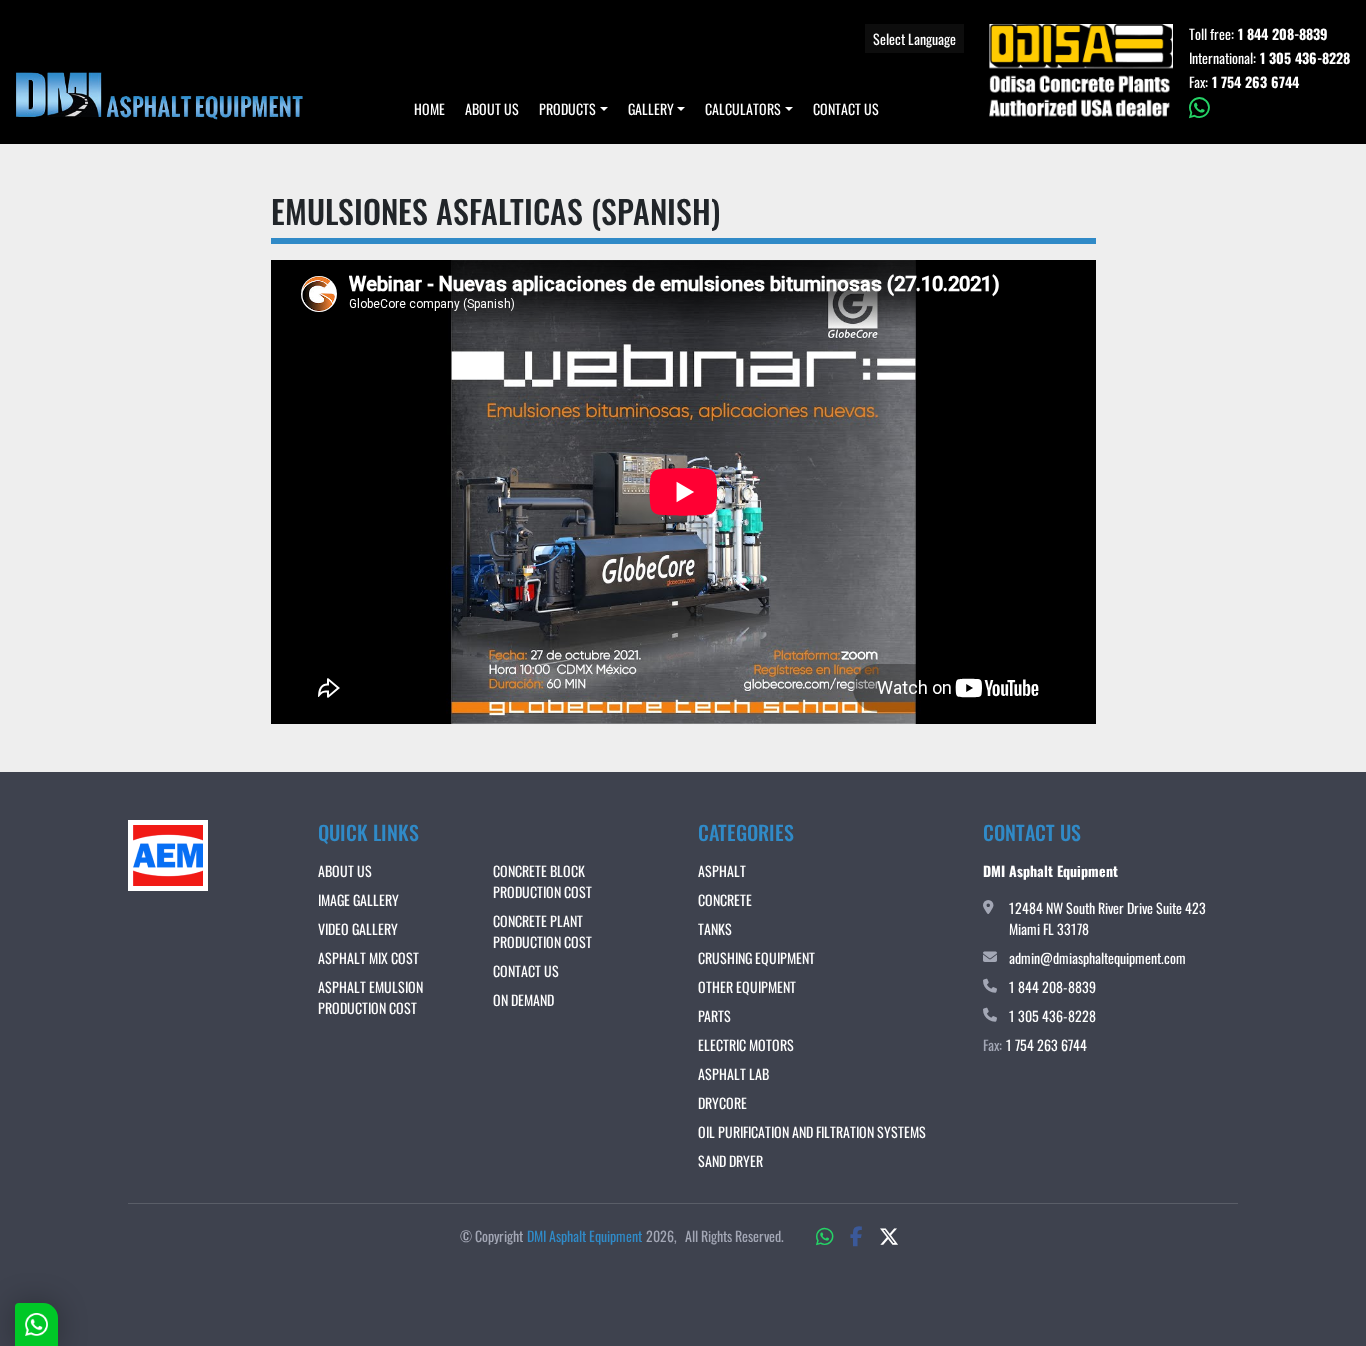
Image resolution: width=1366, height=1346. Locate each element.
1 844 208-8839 (1283, 34)
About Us (492, 108)
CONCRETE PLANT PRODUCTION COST (542, 931)
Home (429, 108)
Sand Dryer (730, 1160)
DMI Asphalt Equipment (584, 1235)
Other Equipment (747, 986)
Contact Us (846, 108)
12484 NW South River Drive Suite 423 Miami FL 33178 (1107, 918)
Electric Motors (746, 1044)
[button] (573, 108)
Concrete (725, 899)
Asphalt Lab (733, 1073)
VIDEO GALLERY (358, 928)
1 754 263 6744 (1255, 82)
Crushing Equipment (756, 957)
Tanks (715, 928)
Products (567, 108)
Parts (714, 1015)
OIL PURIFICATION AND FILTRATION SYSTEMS (812, 1131)
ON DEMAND (523, 999)
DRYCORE (722, 1102)
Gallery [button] (651, 108)
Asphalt (722, 870)
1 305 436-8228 (1305, 58)
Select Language (914, 38)
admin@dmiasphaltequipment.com (1097, 957)
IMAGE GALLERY (358, 899)
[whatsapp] (1269, 108)
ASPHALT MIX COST (368, 957)
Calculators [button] (743, 108)
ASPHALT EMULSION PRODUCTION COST (370, 997)
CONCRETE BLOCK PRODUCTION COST (542, 881)
